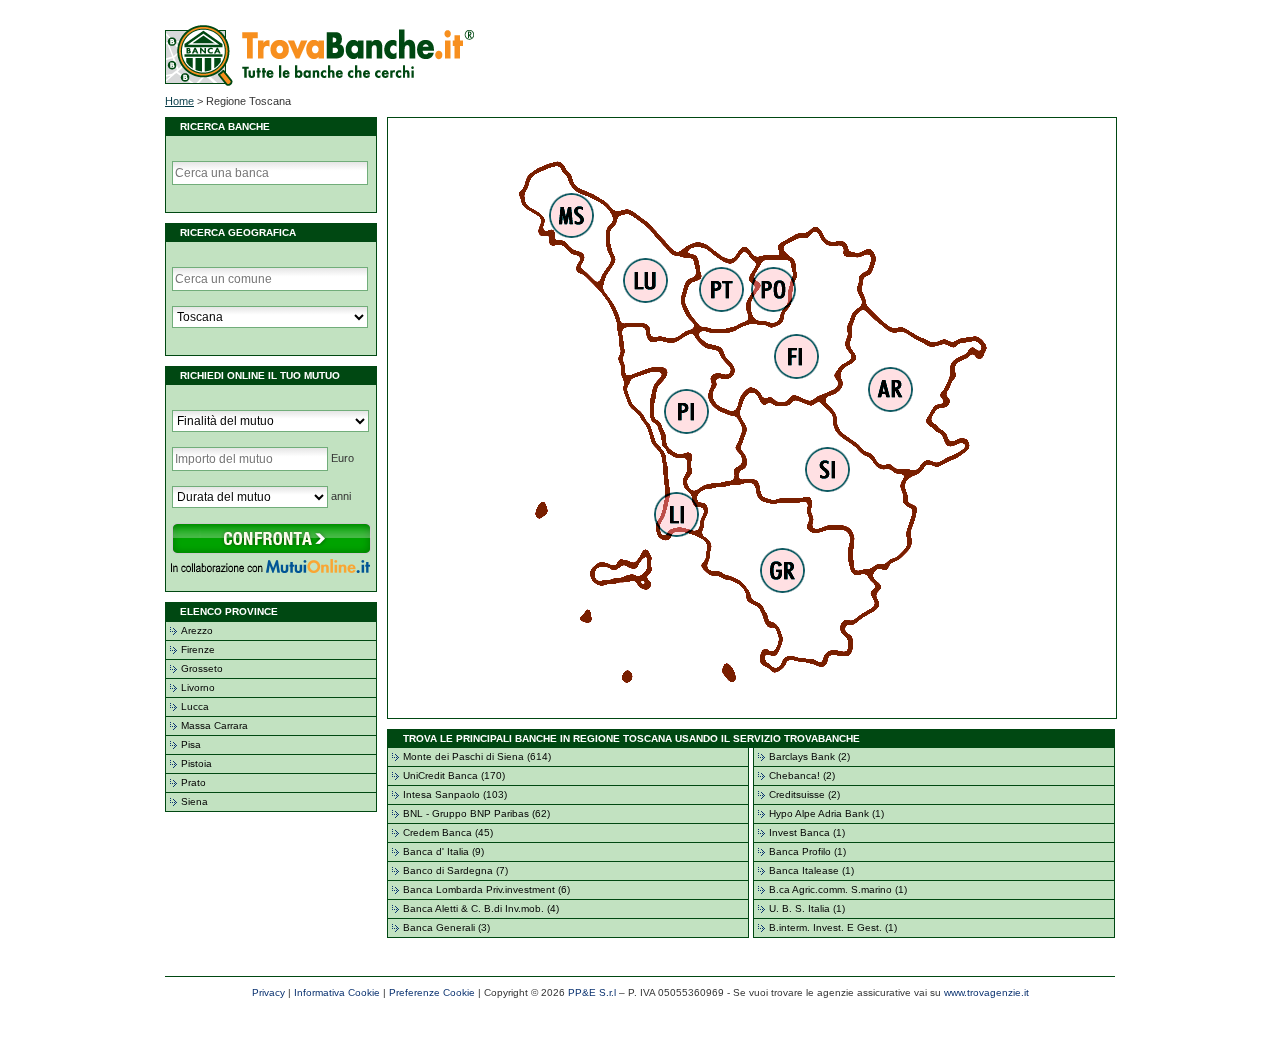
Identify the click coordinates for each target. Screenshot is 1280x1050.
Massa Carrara (214, 725)
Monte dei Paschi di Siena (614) (477, 756)
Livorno (198, 687)
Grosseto (202, 668)
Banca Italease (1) (811, 870)
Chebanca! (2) (802, 775)
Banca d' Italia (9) (443, 851)
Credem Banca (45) (448, 832)
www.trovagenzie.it (986, 992)
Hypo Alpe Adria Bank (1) (826, 813)
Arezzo (197, 630)
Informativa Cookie (337, 992)
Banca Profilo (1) (807, 851)
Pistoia (196, 763)
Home (179, 101)
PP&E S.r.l (592, 992)
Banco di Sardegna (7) (455, 870)
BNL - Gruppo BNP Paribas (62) (476, 813)
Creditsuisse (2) (804, 794)
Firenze (198, 649)
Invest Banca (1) (807, 832)
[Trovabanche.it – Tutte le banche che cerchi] (319, 82)
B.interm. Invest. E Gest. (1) (833, 927)
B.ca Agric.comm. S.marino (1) (838, 889)
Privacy (268, 992)
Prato (193, 782)
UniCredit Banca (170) (454, 775)
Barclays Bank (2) (809, 756)
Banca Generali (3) (446, 927)
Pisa (191, 744)
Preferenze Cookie (432, 992)
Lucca (195, 706)
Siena (194, 801)
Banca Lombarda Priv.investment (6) (486, 889)
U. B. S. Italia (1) (807, 908)
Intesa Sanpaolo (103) (455, 794)
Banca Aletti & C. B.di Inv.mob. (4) (481, 908)
